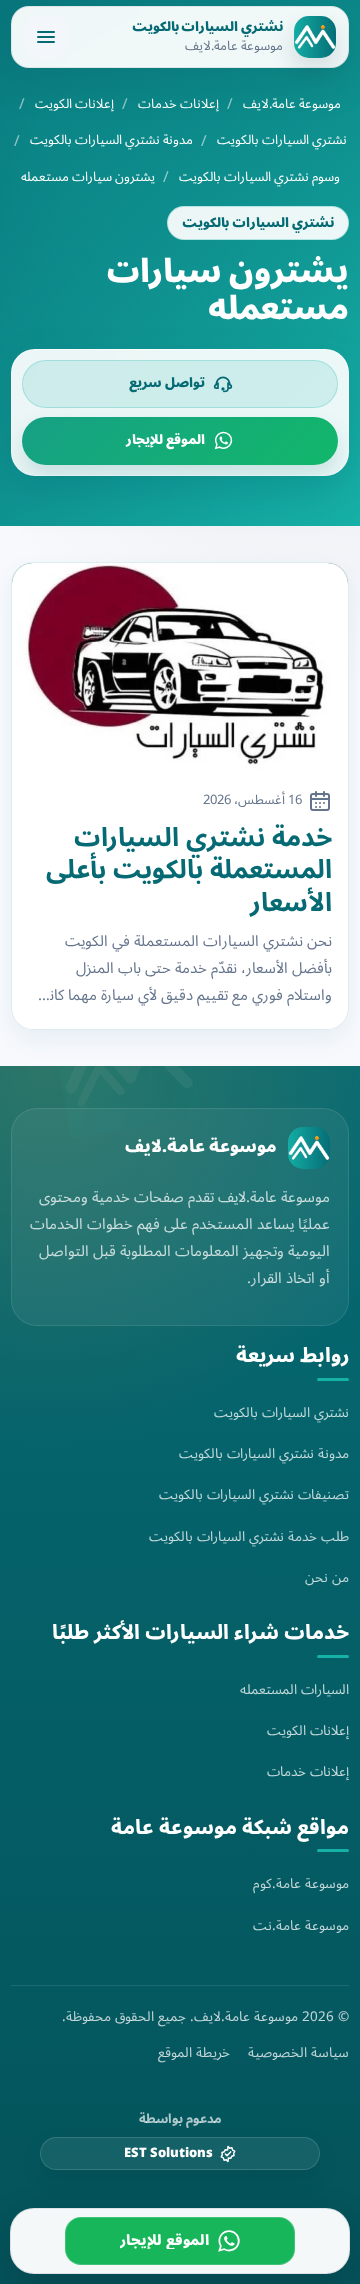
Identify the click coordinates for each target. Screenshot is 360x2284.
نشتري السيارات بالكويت (282, 140)
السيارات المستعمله (294, 1689)
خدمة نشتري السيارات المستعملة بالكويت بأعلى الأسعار (189, 871)
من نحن (327, 1577)
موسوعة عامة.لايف (292, 104)
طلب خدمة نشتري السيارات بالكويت (249, 1536)
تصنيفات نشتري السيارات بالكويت (254, 1494)
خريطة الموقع (194, 2053)
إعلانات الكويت (74, 104)
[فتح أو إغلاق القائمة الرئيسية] (46, 37)
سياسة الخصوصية (298, 2053)
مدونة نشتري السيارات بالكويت (111, 140)
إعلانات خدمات (178, 104)
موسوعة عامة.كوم (301, 1883)
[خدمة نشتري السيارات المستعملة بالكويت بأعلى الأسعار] (180, 668)
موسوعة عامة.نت (301, 1925)
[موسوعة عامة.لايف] (309, 1148)
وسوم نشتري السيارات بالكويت (259, 177)
